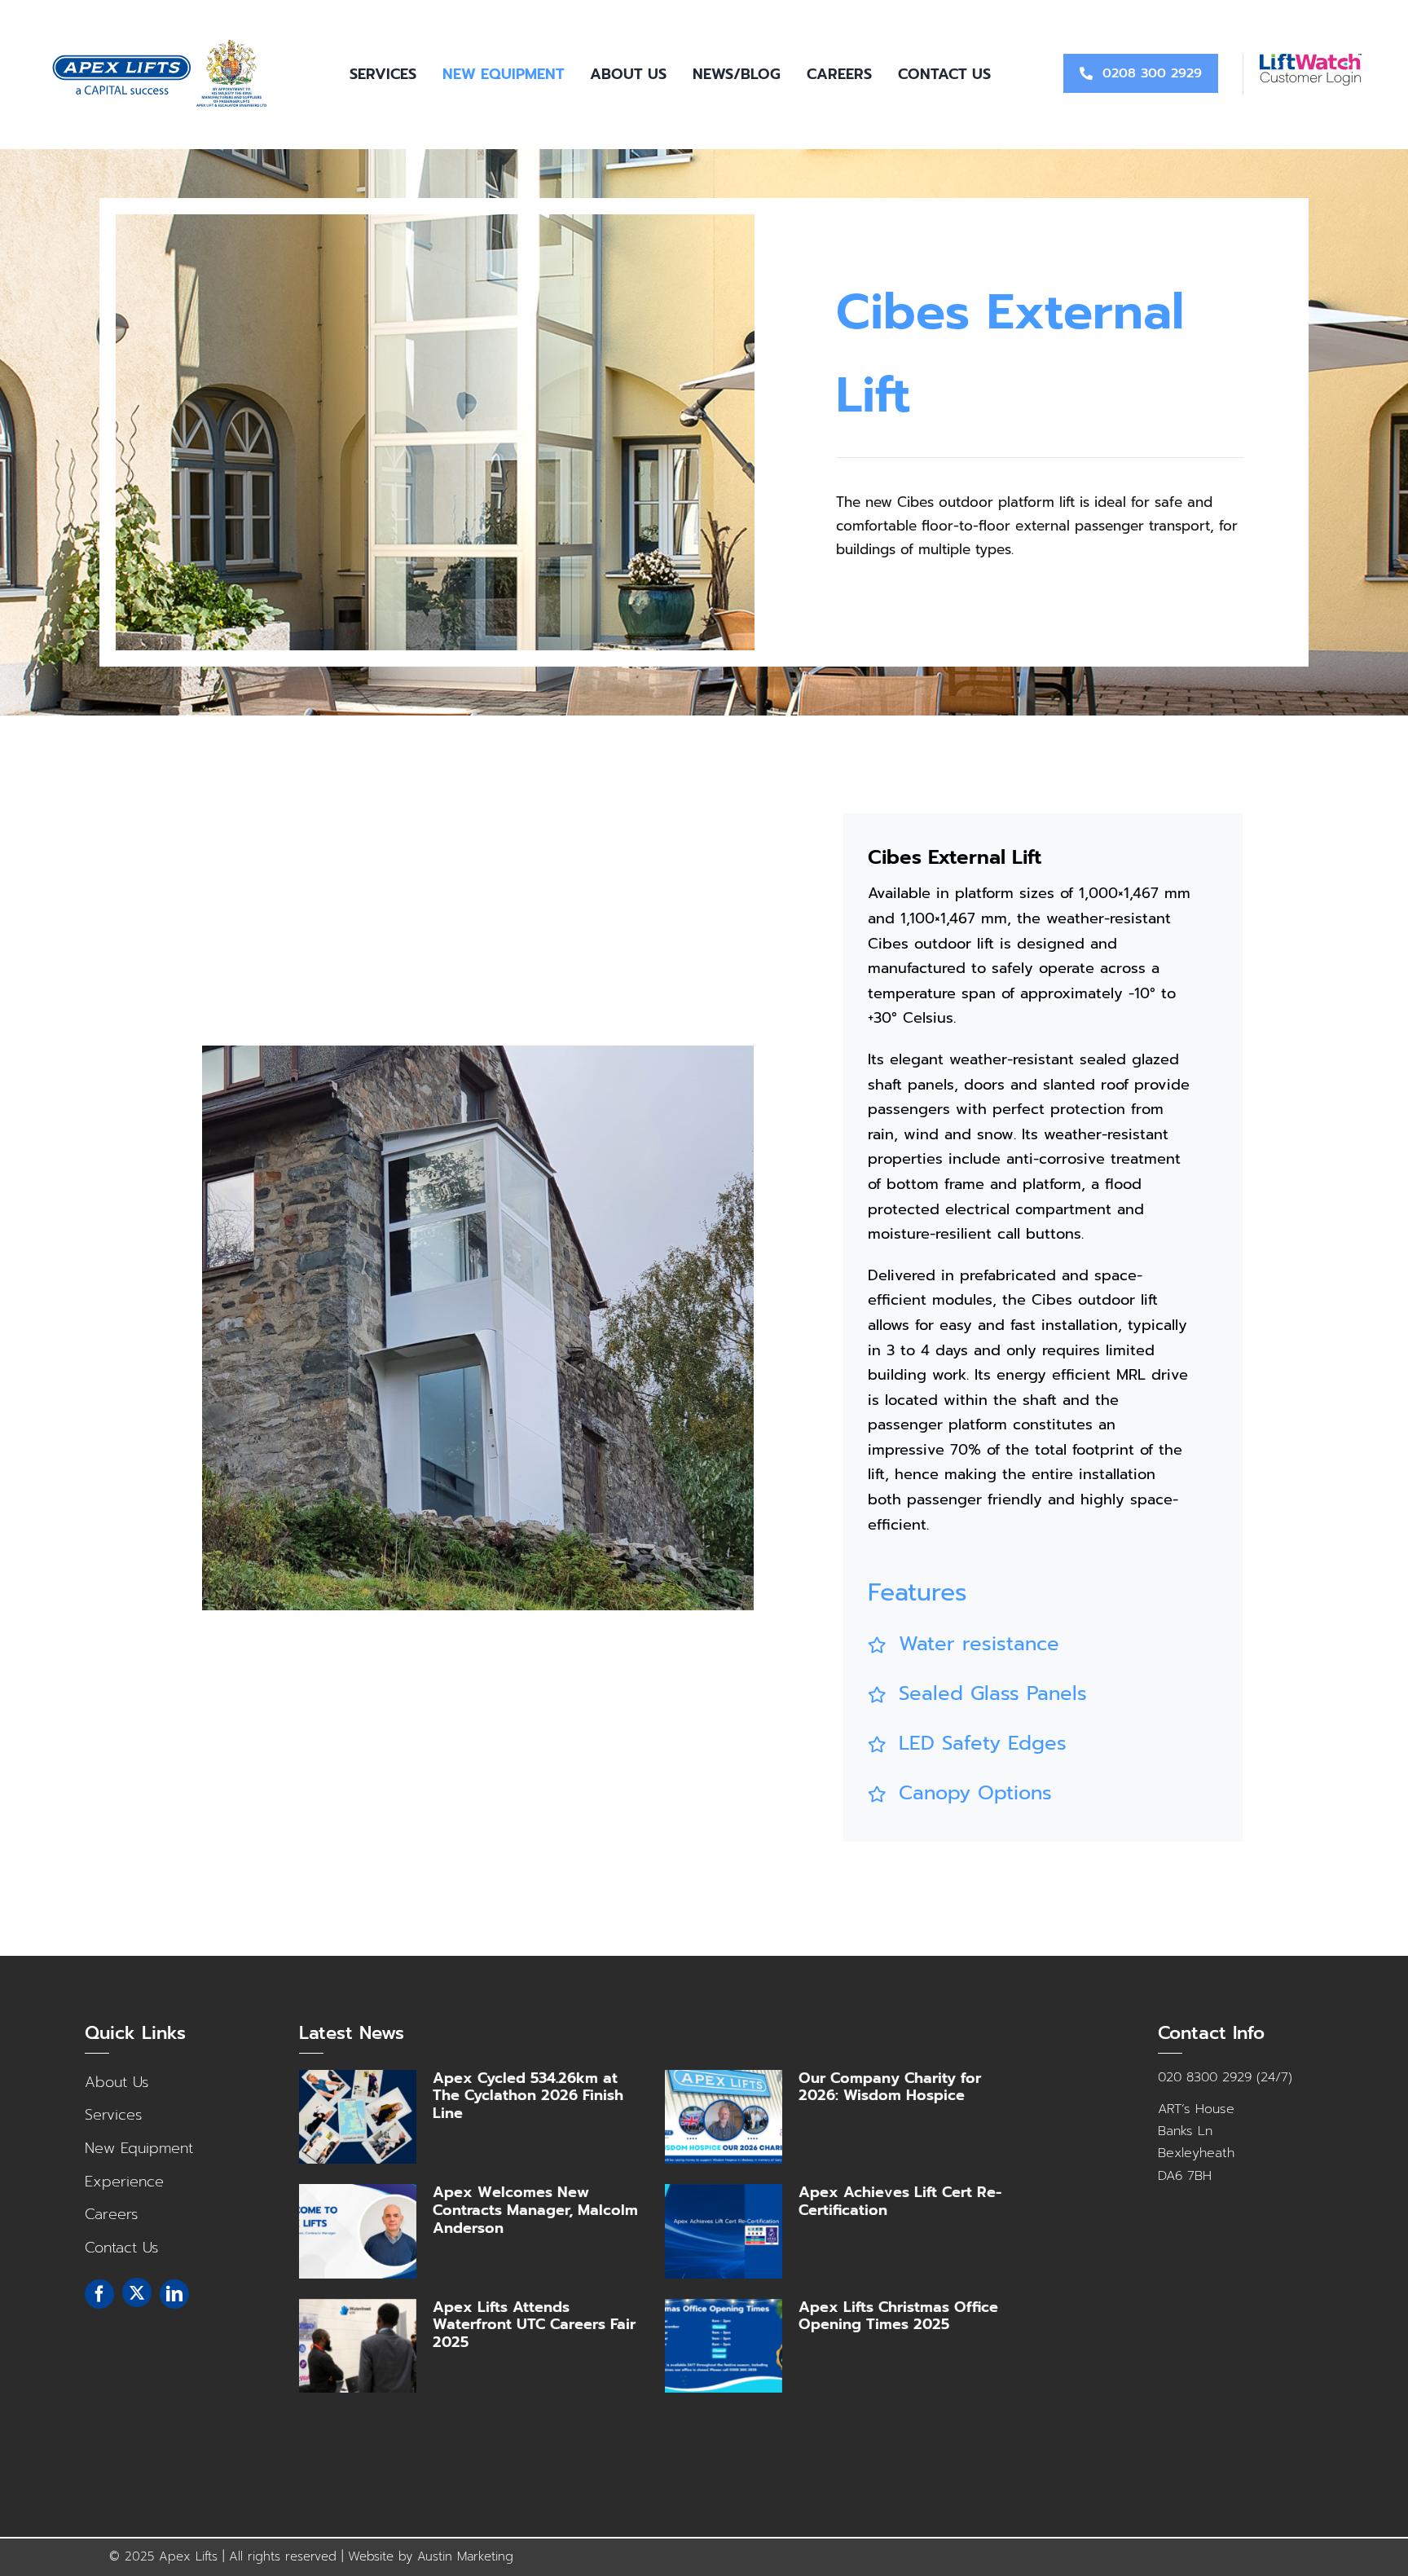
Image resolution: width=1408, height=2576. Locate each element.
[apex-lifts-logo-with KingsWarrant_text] (162, 45)
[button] (1031, 1644)
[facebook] (99, 2294)
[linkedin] (174, 2294)
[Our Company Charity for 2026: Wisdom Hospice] (724, 2117)
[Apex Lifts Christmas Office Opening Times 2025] (724, 2346)
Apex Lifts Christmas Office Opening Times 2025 (898, 2316)
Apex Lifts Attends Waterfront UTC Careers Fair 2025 (534, 2325)
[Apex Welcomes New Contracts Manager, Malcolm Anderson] (358, 2231)
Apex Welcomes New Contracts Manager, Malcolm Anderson (535, 2210)
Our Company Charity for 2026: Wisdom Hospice (890, 2087)
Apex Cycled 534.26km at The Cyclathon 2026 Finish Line (528, 2096)
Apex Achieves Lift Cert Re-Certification (900, 2201)
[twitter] (137, 2292)
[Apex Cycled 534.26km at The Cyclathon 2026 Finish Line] (358, 2117)
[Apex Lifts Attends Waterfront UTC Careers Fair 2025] (358, 2346)
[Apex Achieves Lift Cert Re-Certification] (724, 2231)
